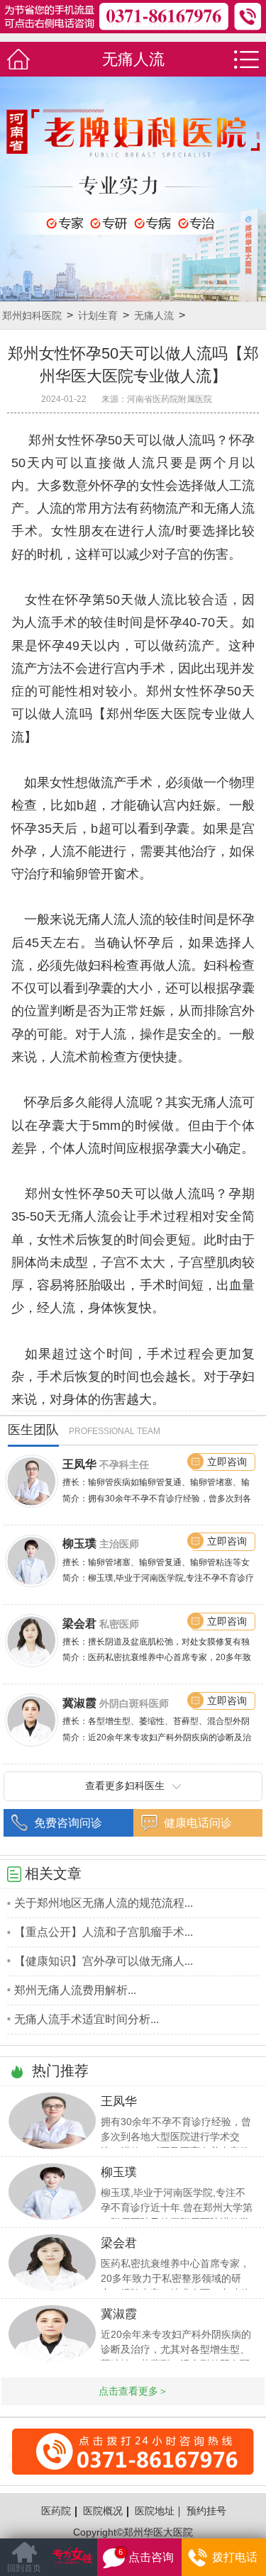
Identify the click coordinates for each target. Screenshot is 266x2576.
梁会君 (79, 1623)
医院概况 (103, 2511)
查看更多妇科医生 (125, 1786)
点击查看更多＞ (133, 2391)
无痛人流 (154, 315)
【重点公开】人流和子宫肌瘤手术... (104, 1932)
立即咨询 (227, 1462)
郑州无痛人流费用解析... (75, 1990)
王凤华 (79, 1464)
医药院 (56, 2511)
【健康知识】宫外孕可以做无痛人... (104, 1961)
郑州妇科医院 (32, 315)
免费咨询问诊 (68, 1822)
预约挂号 (206, 2511)
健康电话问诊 (198, 1822)
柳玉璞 (79, 1543)
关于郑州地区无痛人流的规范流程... (104, 1903)
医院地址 (155, 2511)
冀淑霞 (79, 1703)
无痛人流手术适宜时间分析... (87, 2019)
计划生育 (98, 315)
